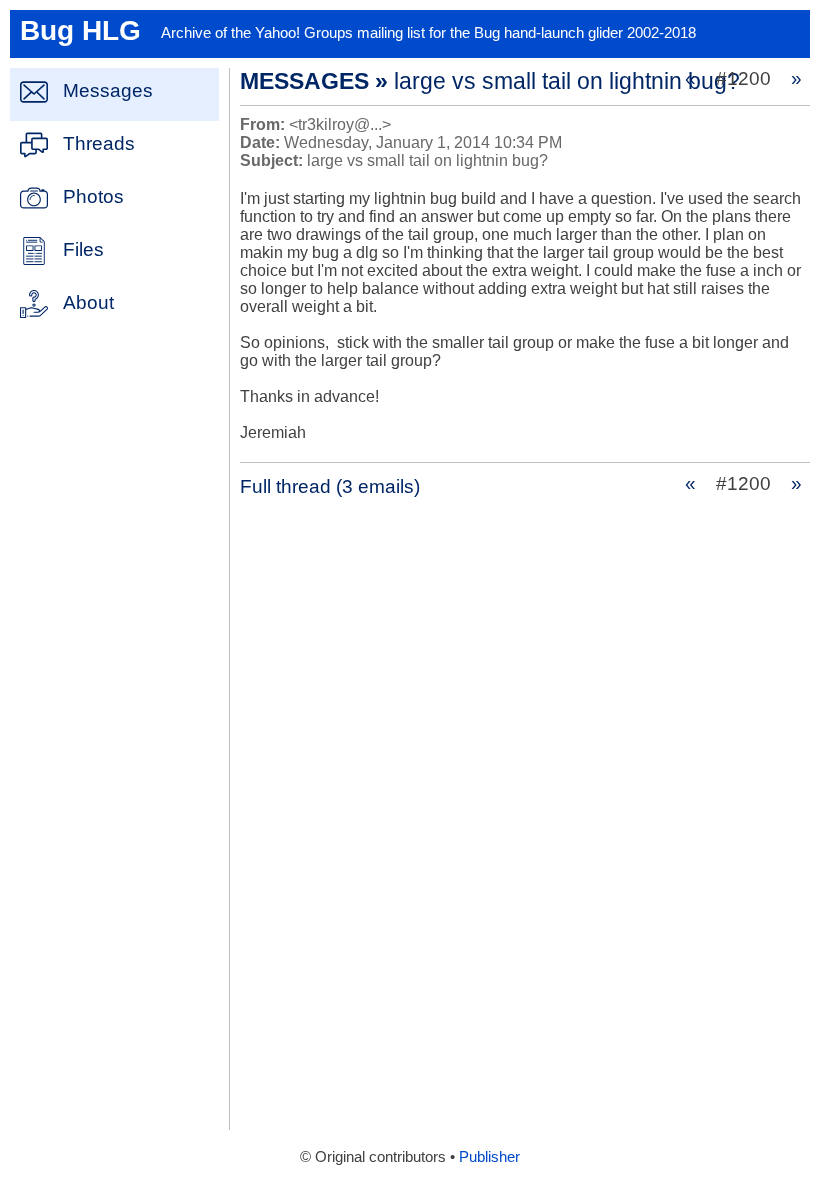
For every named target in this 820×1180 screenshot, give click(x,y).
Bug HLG (80, 30)
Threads (99, 143)
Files (83, 249)
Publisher (489, 1157)
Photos (93, 196)
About (88, 302)
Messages (108, 90)
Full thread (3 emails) (330, 486)
